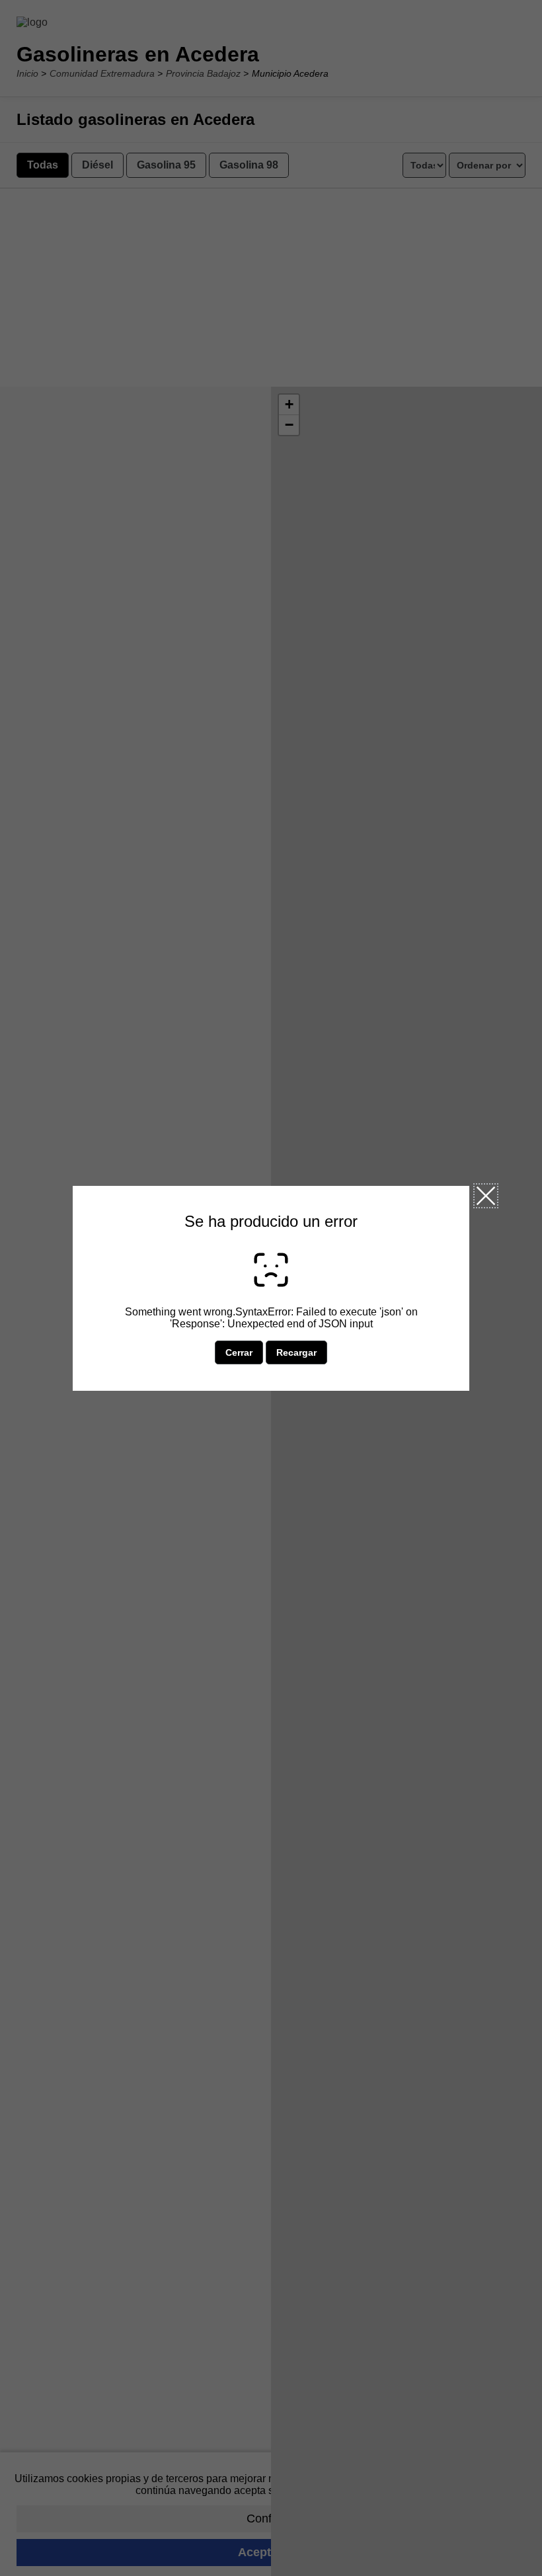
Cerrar (486, 1196)
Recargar (296, 1352)
